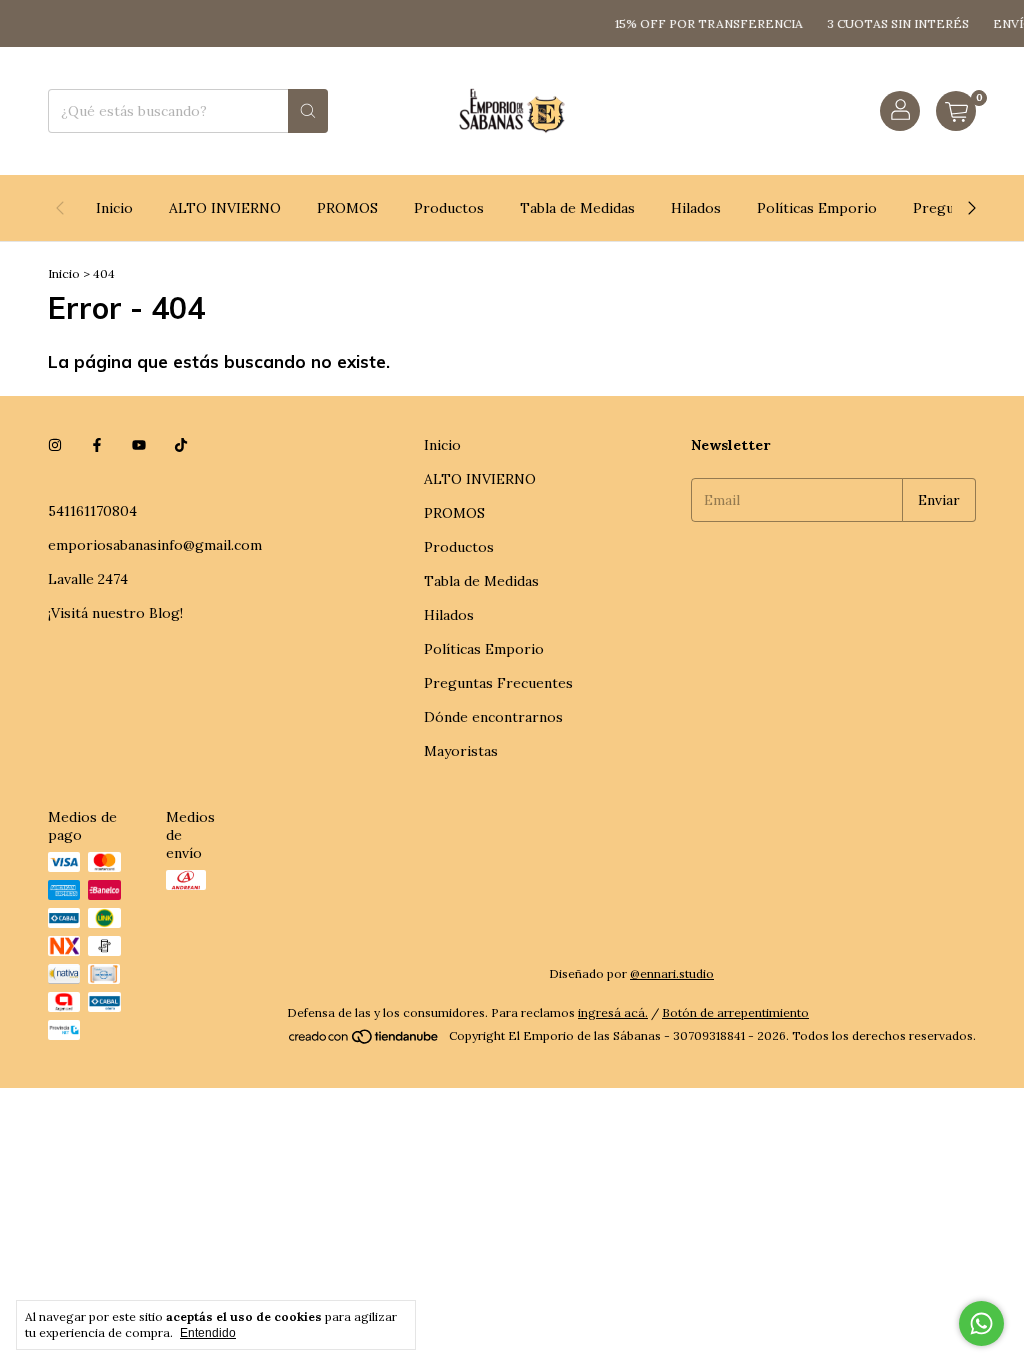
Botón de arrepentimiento (735, 1012)
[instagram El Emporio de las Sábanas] (55, 445)
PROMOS (347, 208)
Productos (449, 208)
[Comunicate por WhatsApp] (981, 1323)
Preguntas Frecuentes (498, 683)
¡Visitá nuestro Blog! (115, 613)
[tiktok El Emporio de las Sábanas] (181, 445)
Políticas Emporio (817, 208)
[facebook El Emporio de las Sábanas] (97, 445)
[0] (956, 111)
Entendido (208, 1333)
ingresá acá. (613, 1012)
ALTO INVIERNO (225, 208)
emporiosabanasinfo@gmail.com (155, 545)
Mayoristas (461, 751)
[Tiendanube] (364, 1040)
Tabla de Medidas (577, 208)
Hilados (696, 208)
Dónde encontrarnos (493, 717)
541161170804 (92, 511)
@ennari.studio (672, 973)
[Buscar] (308, 111)
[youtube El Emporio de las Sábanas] (139, 445)
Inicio (114, 208)
